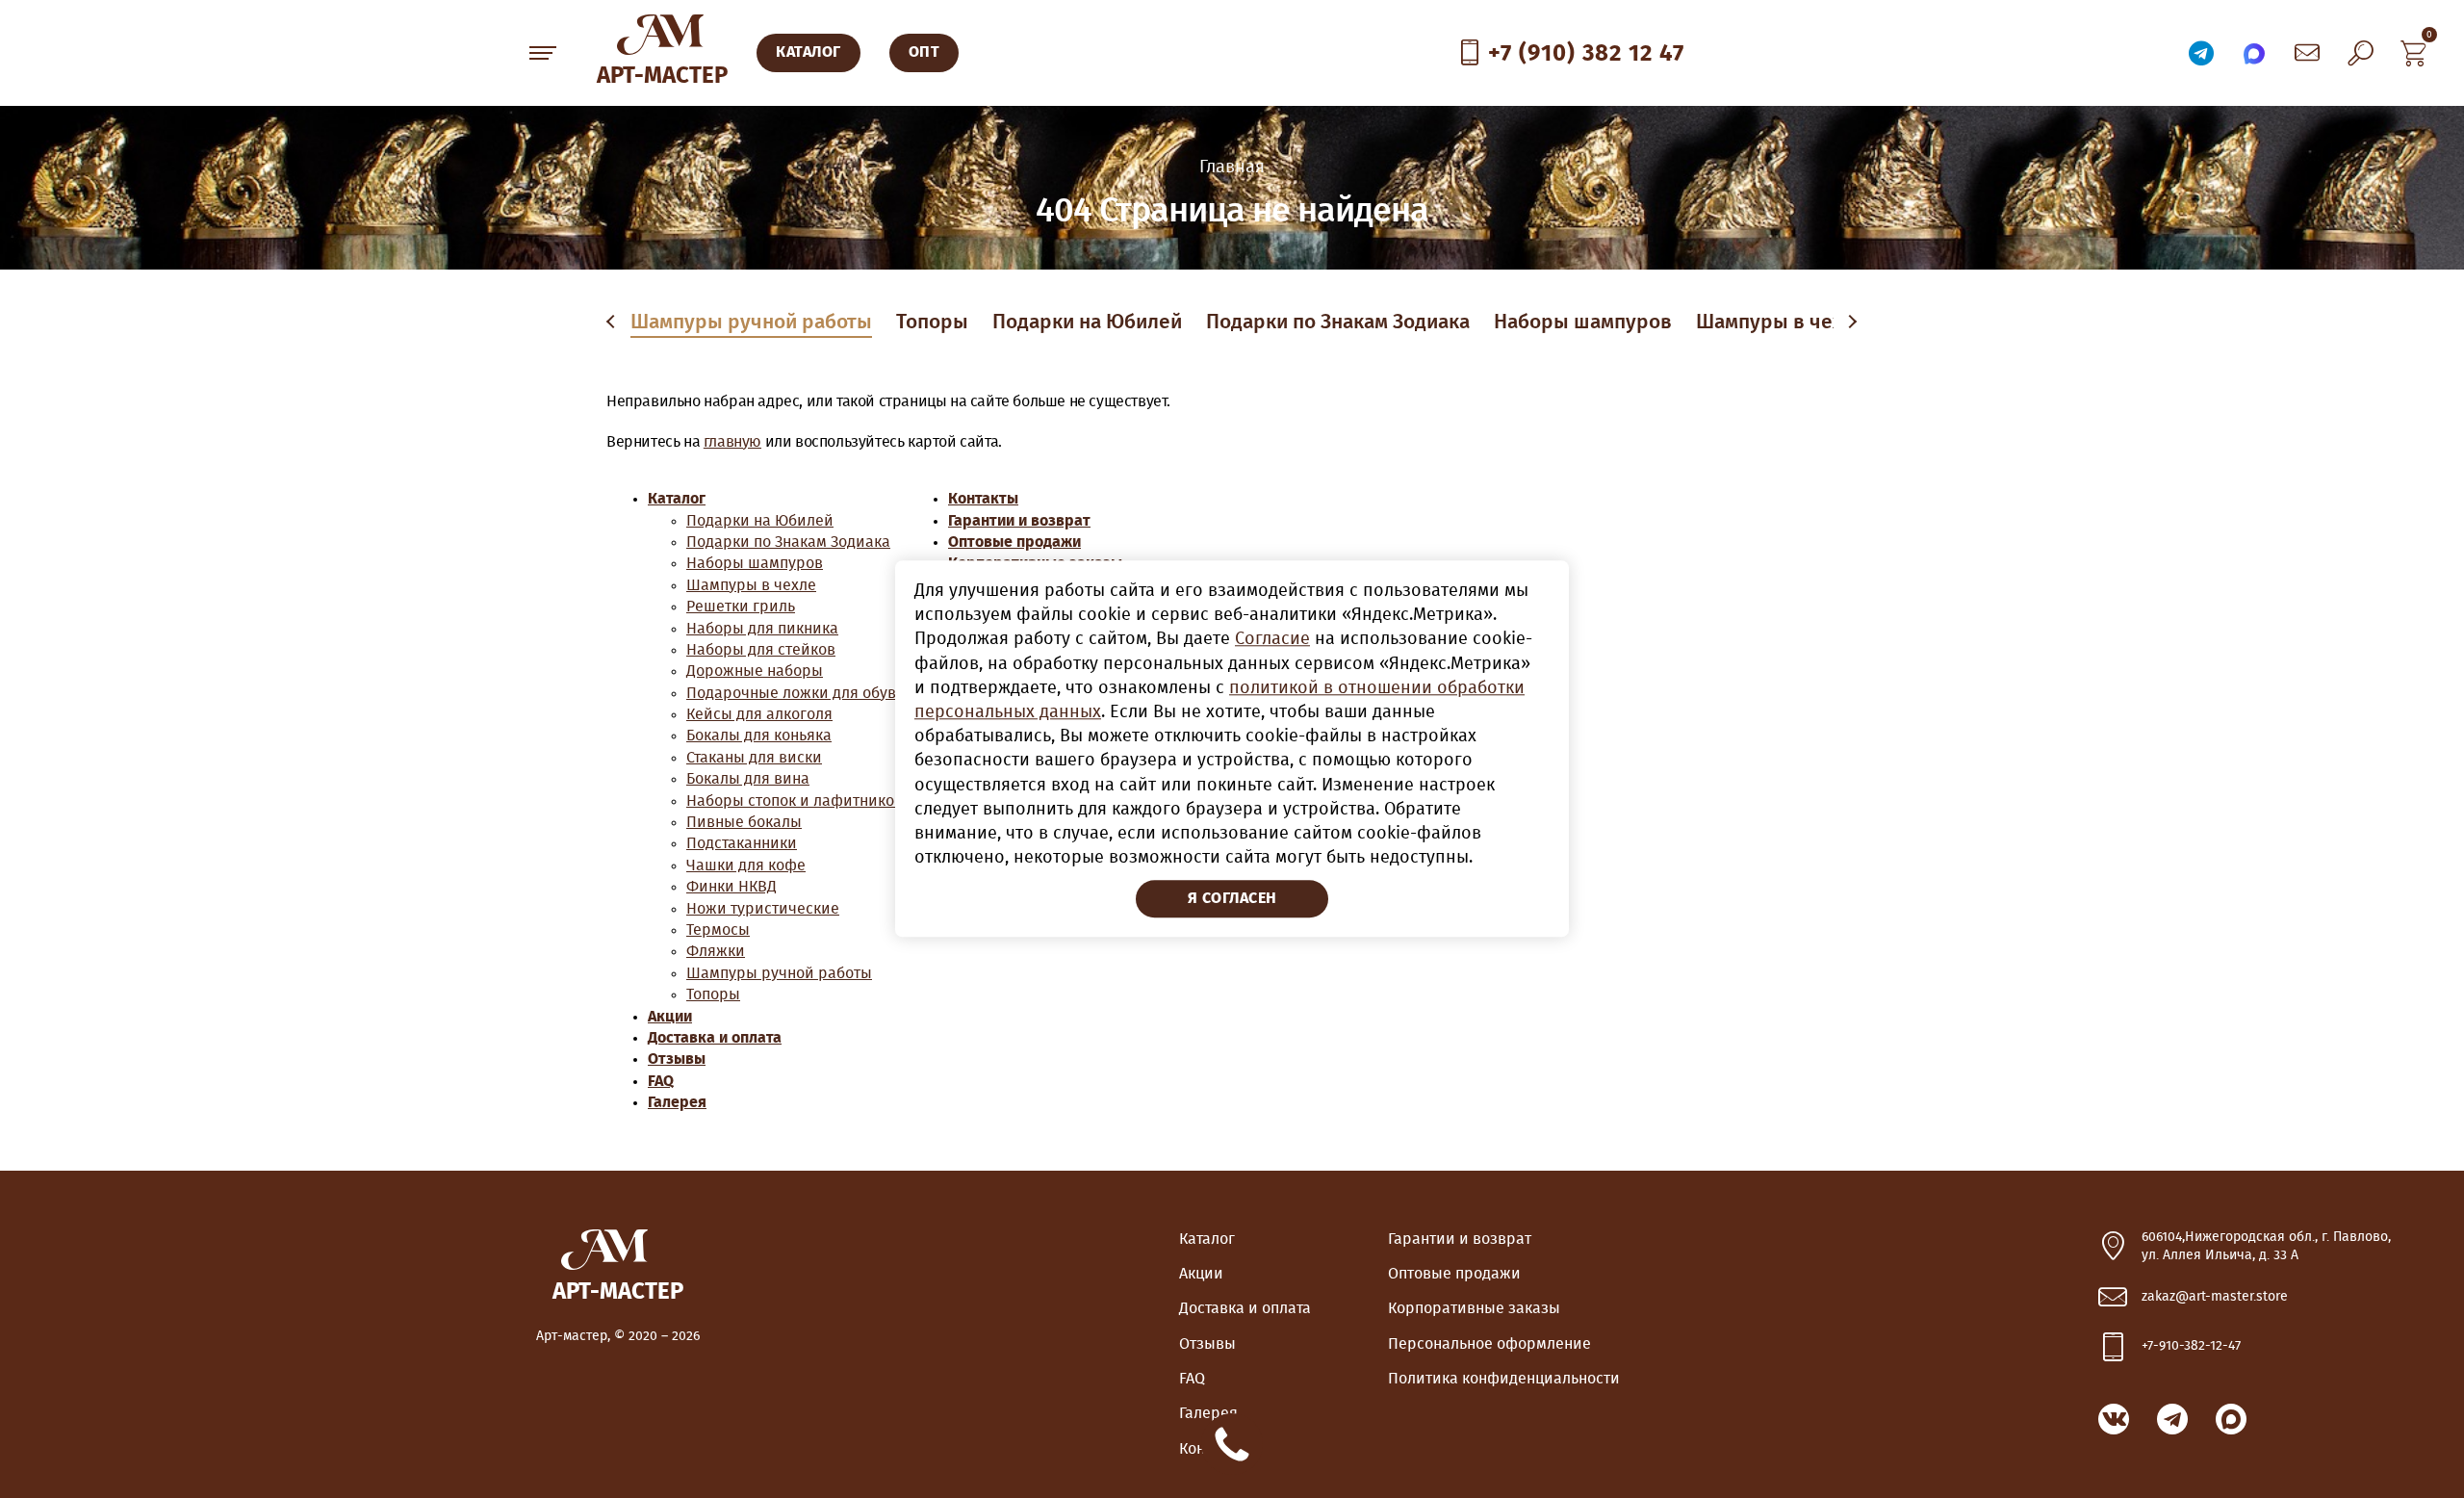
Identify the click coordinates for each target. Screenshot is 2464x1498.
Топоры (932, 322)
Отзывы (677, 1059)
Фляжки (716, 951)
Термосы (718, 930)
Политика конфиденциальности (1504, 1379)
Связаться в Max (2254, 53)
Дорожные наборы (755, 671)
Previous (614, 323)
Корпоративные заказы (1474, 1308)
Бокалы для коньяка (759, 736)
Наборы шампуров (1583, 322)
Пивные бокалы (744, 822)
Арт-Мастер (662, 76)
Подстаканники (742, 843)
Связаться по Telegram (2201, 53)
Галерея (677, 1102)
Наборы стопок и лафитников (795, 801)
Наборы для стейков (761, 650)
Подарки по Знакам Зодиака (1338, 322)
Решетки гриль (741, 607)
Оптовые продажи (1014, 542)
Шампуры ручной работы (751, 322)
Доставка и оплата (715, 1038)
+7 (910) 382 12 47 (1586, 54)
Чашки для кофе (746, 865)
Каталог (677, 499)
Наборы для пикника (762, 629)
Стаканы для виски (754, 758)
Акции (670, 1017)
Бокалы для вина (748, 779)
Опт (924, 52)
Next (1851, 323)
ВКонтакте (2114, 1419)
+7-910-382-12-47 (2191, 1346)
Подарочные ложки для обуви (796, 693)
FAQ (661, 1081)
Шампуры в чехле (1781, 322)
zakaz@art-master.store (2215, 1297)
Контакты (983, 499)
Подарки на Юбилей (1087, 322)
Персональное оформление (1489, 1344)
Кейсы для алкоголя (759, 714)
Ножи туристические (763, 909)
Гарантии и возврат (1019, 521)
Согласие (1272, 640)
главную (732, 442)
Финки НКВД (731, 887)
